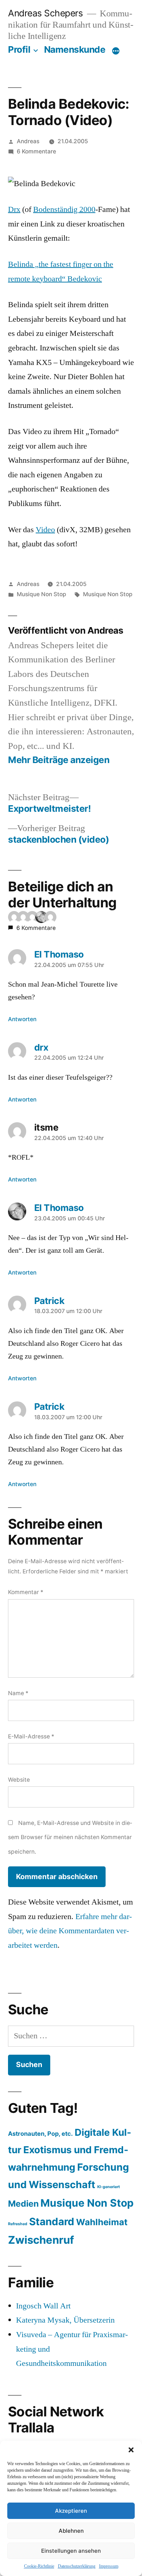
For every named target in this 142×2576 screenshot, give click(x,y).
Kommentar (26, 1592)
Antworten (22, 1019)
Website (19, 1780)
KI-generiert (109, 2187)
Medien (23, 2204)
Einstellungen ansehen (71, 2551)
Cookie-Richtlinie (39, 2566)
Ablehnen (71, 2531)
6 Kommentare (36, 151)
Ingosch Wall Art (43, 2306)
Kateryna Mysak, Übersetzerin (65, 2320)
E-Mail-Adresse (31, 1736)
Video (45, 530)
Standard (52, 2222)
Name (18, 1693)
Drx (14, 209)
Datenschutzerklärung (77, 2566)
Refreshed (18, 2224)
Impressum (109, 2566)
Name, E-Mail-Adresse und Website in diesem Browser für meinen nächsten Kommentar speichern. (70, 1837)
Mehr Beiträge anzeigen (59, 760)
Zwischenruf (41, 2240)
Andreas (28, 141)
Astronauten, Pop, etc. (40, 2134)
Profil (19, 49)
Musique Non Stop (42, 594)
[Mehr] (116, 51)
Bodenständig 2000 (64, 209)
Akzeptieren (71, 2511)
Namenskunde (75, 49)
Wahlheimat (102, 2222)
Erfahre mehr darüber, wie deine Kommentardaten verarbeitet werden (70, 1931)
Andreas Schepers (47, 13)
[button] (131, 2450)
